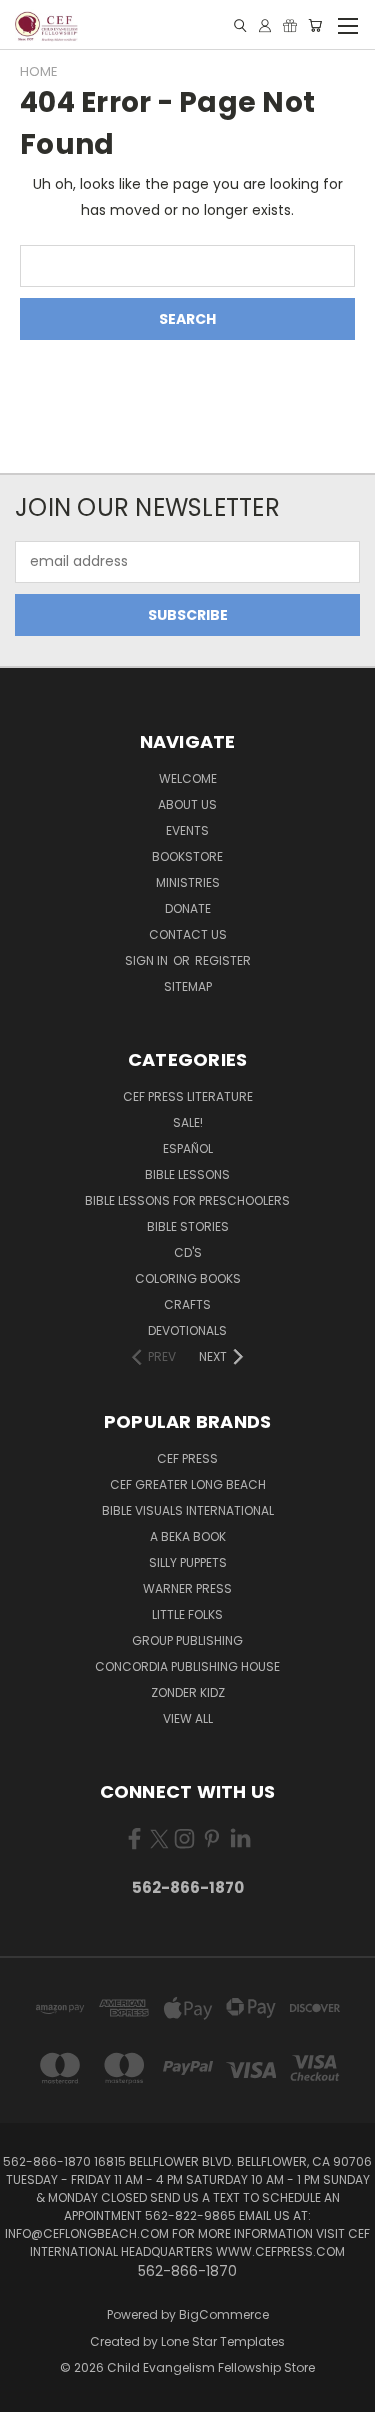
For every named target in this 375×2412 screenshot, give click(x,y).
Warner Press (187, 1588)
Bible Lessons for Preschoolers (187, 1200)
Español (188, 1148)
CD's (188, 1252)
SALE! (188, 1122)
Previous (31, 2392)
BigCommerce (224, 2314)
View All (188, 1718)
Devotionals (187, 1330)
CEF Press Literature (188, 1096)
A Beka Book (188, 1536)
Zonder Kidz (188, 1692)
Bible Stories (188, 1226)
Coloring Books (188, 1278)
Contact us (188, 934)
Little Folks (187, 1614)
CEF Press (187, 1458)
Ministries (188, 882)
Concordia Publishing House (187, 1666)
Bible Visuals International (188, 1510)
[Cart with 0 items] (315, 25)
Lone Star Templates (223, 2341)
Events (187, 830)
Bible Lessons (187, 1174)
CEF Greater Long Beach (188, 1484)
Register (223, 960)
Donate (188, 908)
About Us (187, 804)
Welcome (188, 778)
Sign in (148, 960)
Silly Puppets (188, 1562)
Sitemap (188, 986)
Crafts (187, 1304)
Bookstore (187, 856)
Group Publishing (187, 1640)
